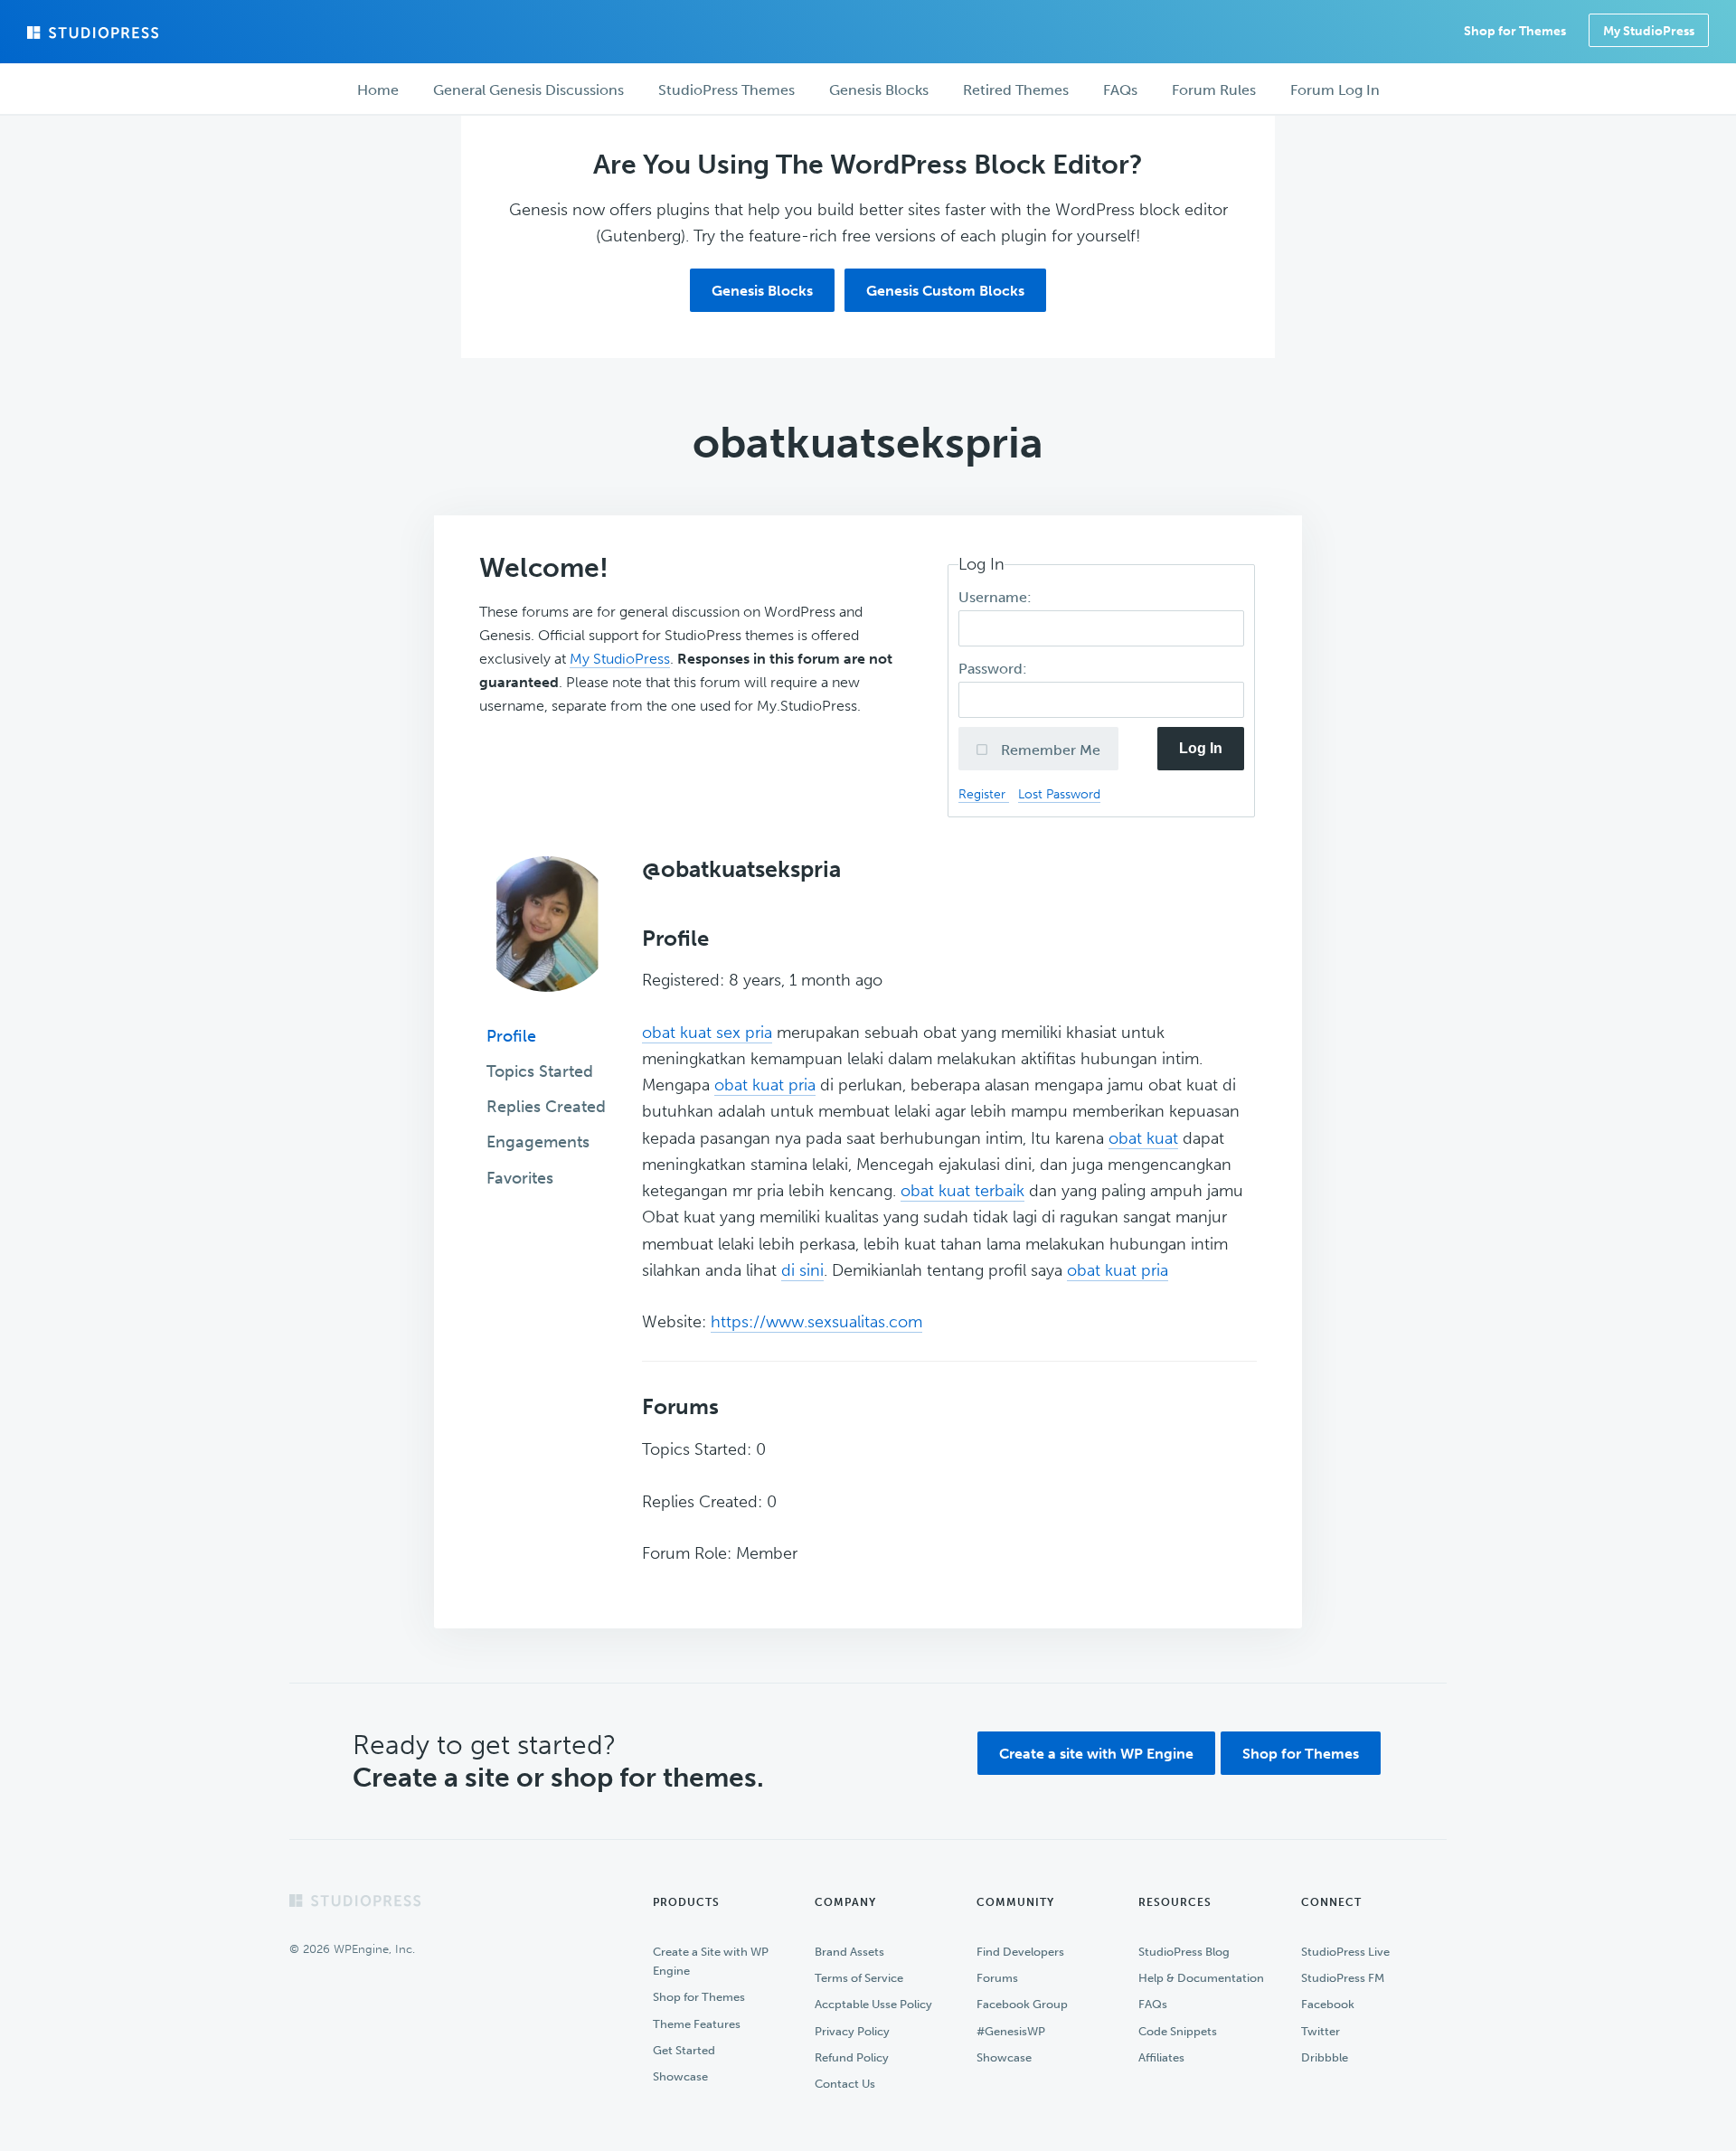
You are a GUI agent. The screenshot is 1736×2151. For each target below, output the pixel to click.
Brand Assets (849, 1952)
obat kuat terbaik (962, 1191)
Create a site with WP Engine (1096, 1754)
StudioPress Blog (1184, 1952)
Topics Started (540, 1071)
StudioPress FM (1343, 1978)
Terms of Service (859, 1978)
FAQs (1153, 2004)
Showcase (680, 2076)
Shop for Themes (1301, 1754)
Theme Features (697, 2024)
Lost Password (1059, 794)
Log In (1201, 748)
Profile (511, 1036)
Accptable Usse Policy (873, 2004)
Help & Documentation (1201, 1978)
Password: (995, 669)
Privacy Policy (852, 2031)
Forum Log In (1335, 90)
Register (984, 794)
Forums (997, 1978)
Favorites (520, 1178)
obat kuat (1143, 1138)
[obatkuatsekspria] (547, 1005)
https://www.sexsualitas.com (816, 1322)
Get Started (684, 2050)
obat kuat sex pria (707, 1033)
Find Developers (1020, 1952)
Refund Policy (852, 2057)
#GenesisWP (1011, 2031)
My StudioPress (1649, 31)
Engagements (538, 1142)
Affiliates (1161, 2057)
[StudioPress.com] (95, 33)
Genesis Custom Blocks (945, 291)
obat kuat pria (765, 1085)
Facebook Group (1022, 2004)
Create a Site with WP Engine (711, 1961)
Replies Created (546, 1107)
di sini (802, 1270)
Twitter (1321, 2031)
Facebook (1328, 2004)
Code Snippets (1178, 2031)
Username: (997, 597)
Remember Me (1049, 750)
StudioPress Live (1345, 1952)
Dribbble (1325, 2057)
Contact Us (845, 2084)
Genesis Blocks (762, 291)
